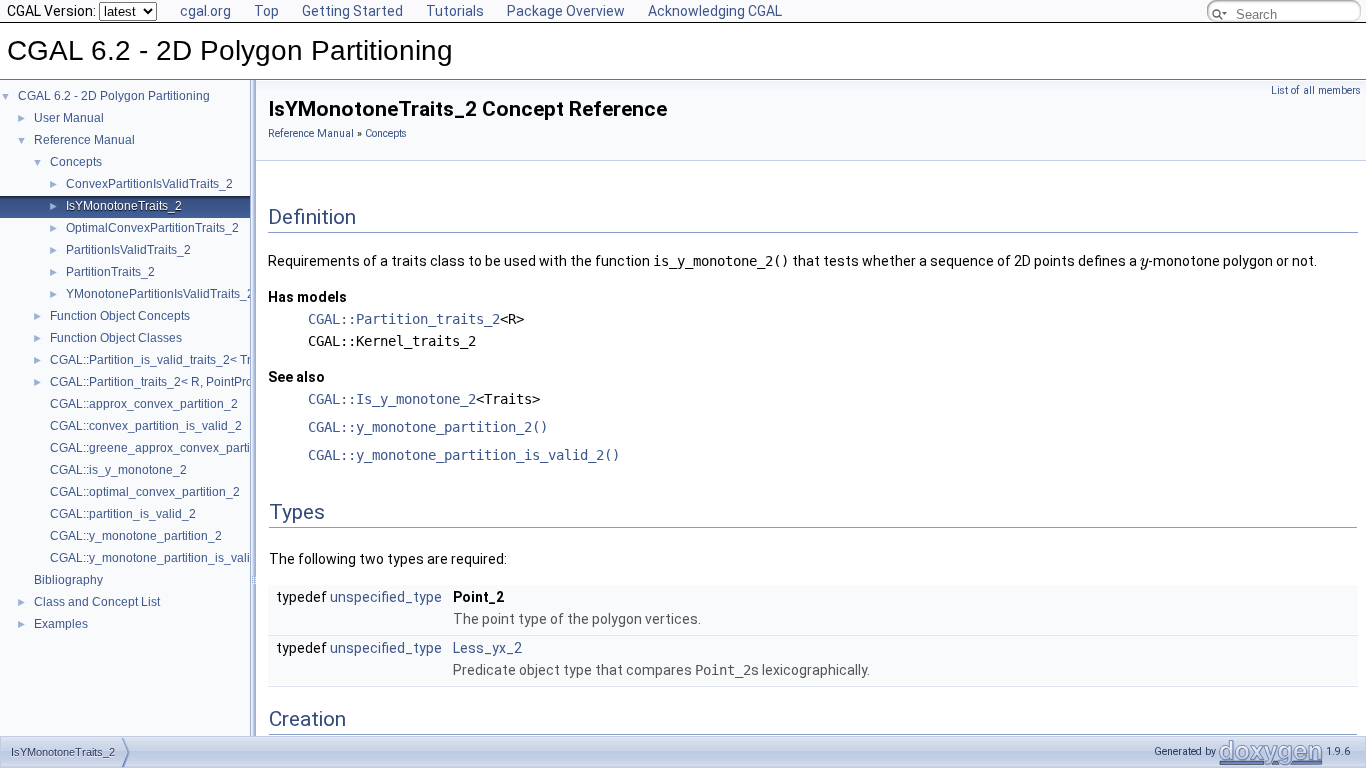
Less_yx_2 (487, 648)
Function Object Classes (116, 338)
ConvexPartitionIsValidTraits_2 (149, 184)
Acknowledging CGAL (715, 11)
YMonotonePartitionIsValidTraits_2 (160, 294)
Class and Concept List (97, 602)
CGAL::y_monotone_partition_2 (136, 536)
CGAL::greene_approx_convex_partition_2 (167, 448)
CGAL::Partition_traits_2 (404, 319)
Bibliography (68, 580)
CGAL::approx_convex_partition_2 (144, 404)
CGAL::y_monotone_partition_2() (428, 427)
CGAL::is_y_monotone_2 (118, 470)
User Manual (69, 118)
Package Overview (566, 11)
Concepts (76, 162)
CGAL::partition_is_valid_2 (123, 514)
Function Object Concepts (120, 316)
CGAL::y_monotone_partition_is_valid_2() (464, 455)
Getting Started (352, 11)
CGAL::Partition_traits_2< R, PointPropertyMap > (182, 382)
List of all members (1316, 90)
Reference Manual (84, 140)
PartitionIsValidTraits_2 (128, 250)
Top (266, 11)
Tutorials (455, 11)
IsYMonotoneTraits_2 (124, 206)
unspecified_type (386, 597)
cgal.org (205, 11)
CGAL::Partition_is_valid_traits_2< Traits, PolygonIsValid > (208, 360)
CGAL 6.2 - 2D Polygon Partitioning (114, 96)
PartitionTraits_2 (110, 272)
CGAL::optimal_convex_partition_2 (145, 492)
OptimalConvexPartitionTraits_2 (152, 228)
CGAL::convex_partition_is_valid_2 (146, 426)
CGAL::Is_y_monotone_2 (392, 399)
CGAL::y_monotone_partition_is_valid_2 (160, 558)
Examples (61, 624)
